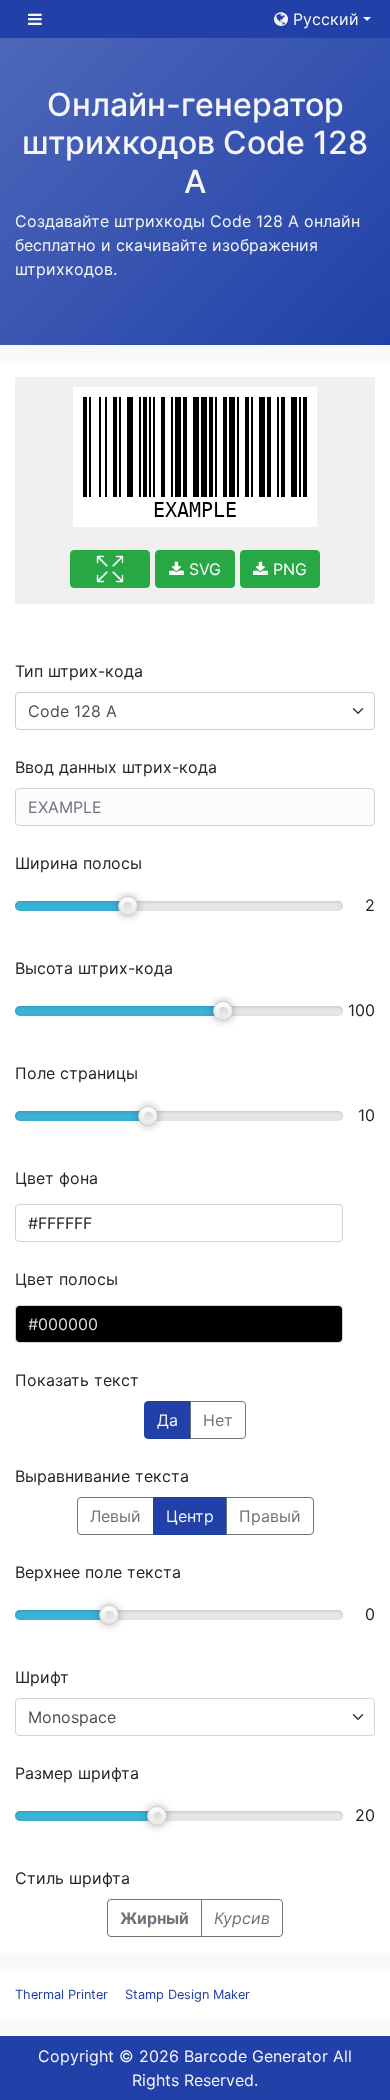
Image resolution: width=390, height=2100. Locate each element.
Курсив (242, 1918)
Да (167, 1420)
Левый (115, 1516)
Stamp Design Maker (187, 1994)
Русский (323, 19)
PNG (287, 569)
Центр (190, 1516)
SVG (202, 569)
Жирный (154, 1918)
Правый (270, 1516)
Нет (218, 1420)
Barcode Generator (256, 2056)
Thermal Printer (61, 1994)
